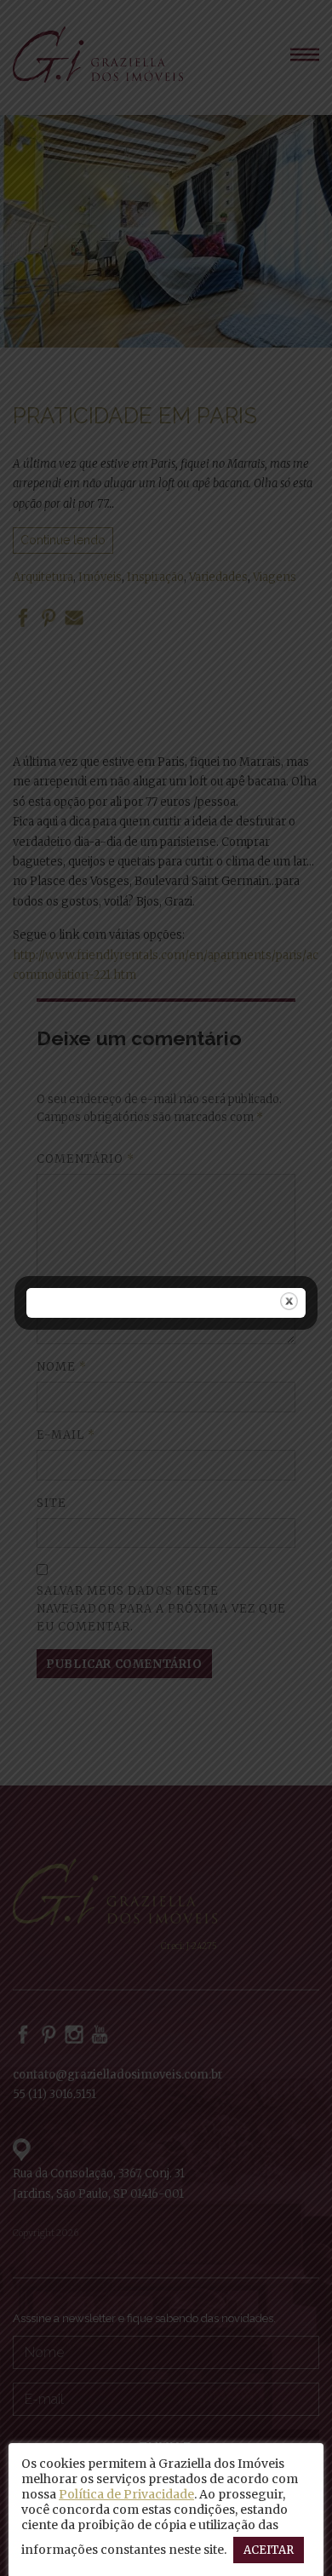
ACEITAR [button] (269, 2550)
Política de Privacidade (126, 2494)
